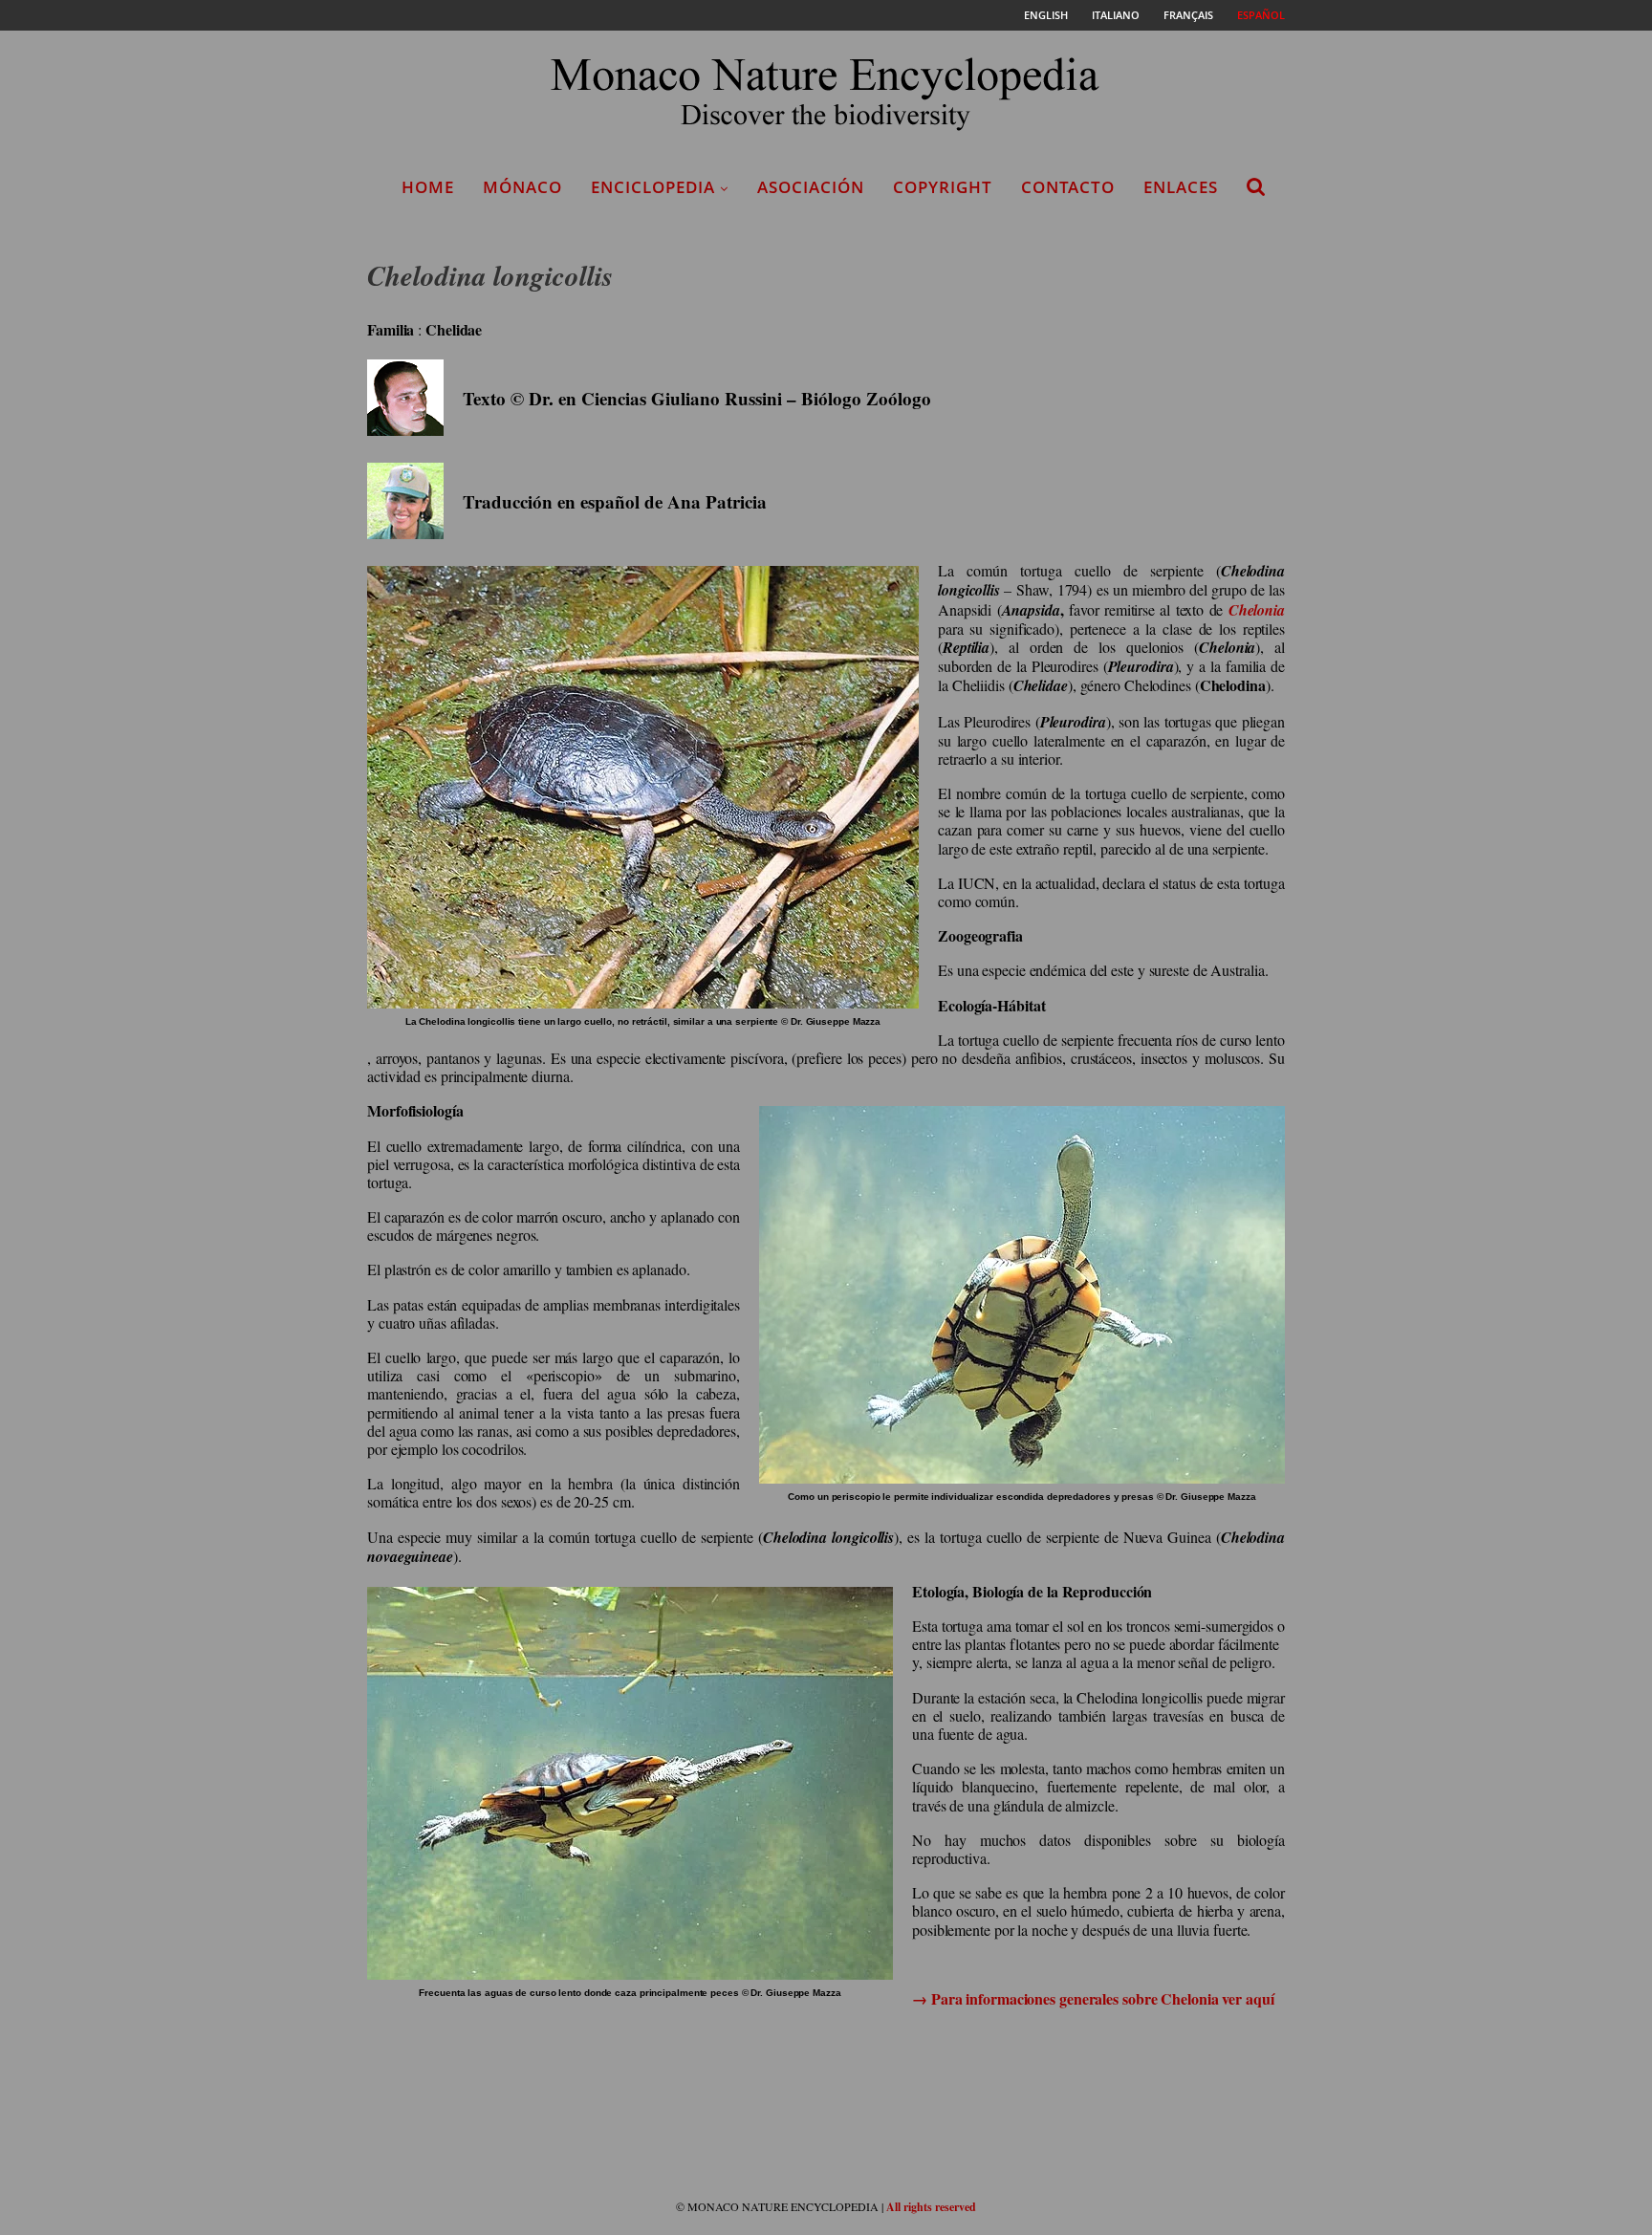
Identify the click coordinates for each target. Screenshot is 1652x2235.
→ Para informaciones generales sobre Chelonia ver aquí (1093, 1998)
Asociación (811, 187)
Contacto (1068, 187)
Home (428, 187)
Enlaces (1181, 187)
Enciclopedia (653, 187)
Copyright (943, 187)
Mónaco (522, 187)
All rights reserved (931, 2207)
